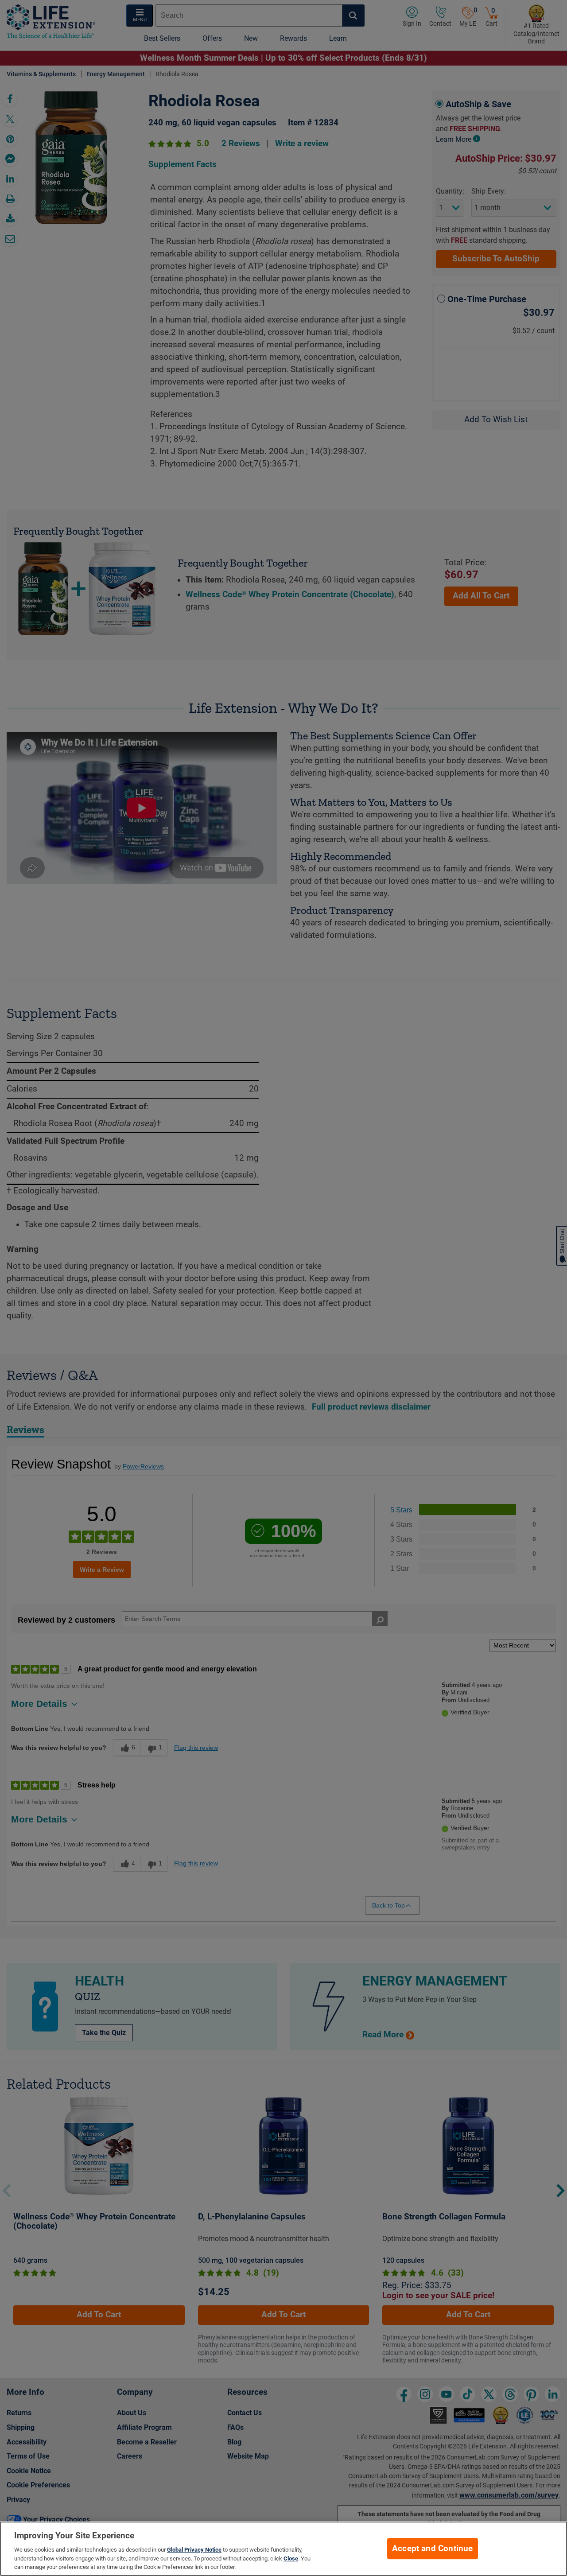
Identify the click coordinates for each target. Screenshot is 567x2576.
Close (291, 2559)
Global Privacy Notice (194, 2550)
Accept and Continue (433, 2549)
